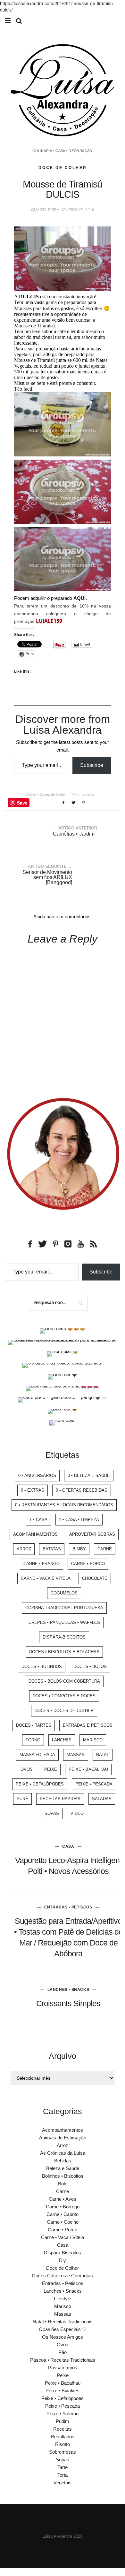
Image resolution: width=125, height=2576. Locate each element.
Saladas (102, 1799)
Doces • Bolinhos (42, 1666)
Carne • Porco (88, 1564)
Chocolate (95, 1578)
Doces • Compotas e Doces (64, 1696)
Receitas (63, 2429)
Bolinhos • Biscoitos (63, 2176)
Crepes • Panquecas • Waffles (64, 1622)
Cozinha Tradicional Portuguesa (64, 1608)
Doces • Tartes (34, 1725)
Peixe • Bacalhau (88, 1769)
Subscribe (92, 765)
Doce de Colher (63, 168)
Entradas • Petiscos (68, 1907)
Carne (105, 1549)
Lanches (62, 1740)
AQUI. (80, 598)
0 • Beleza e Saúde (89, 1475)
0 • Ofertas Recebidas (82, 1490)
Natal (103, 1755)
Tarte (63, 2467)
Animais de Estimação (63, 2138)
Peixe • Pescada (94, 1784)
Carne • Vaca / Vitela (63, 2237)
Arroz (24, 1549)
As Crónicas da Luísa (63, 2153)
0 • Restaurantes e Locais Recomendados (64, 1505)
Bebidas (63, 2161)
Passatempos (63, 2368)
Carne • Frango (42, 1564)
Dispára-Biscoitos (64, 1637)
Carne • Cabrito (63, 2214)
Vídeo (77, 1813)
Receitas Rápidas (60, 1799)
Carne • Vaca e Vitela (46, 1578)
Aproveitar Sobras (92, 1534)
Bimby (79, 1549)
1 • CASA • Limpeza (79, 1520)
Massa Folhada (37, 1755)
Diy (63, 2260)
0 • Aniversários (37, 1475)
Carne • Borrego (63, 2207)
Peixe (51, 1769)
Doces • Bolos (90, 1666)
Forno (33, 1740)
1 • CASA (38, 1520)
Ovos (27, 1769)
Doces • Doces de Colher (46, 794)
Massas (76, 1755)
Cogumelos (64, 1593)
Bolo (63, 2184)
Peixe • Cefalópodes (40, 1784)
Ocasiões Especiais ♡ (63, 2329)
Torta (63, 2475)
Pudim (63, 2421)
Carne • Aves (63, 2199)
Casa (68, 1846)
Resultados (63, 2437)
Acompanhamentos (35, 1534)
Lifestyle (63, 2299)
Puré (22, 1799)
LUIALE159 (49, 621)
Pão (63, 2352)
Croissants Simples (68, 2003)
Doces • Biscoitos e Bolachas (64, 1652)
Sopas (52, 1813)
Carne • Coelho (63, 2222)
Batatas (52, 1549)
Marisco (93, 1740)
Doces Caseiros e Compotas (63, 2276)
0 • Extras (33, 1490)
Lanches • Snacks (68, 1990)
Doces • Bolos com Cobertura (64, 1681)
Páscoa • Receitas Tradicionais (63, 2360)
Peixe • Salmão (63, 2414)
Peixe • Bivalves (63, 2391)
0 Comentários (83, 794)
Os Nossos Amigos (63, 2337)
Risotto (63, 2444)
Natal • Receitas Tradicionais (63, 2322)
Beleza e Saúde (63, 2168)
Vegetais (63, 2483)
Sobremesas (63, 2452)
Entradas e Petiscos (88, 1725)
